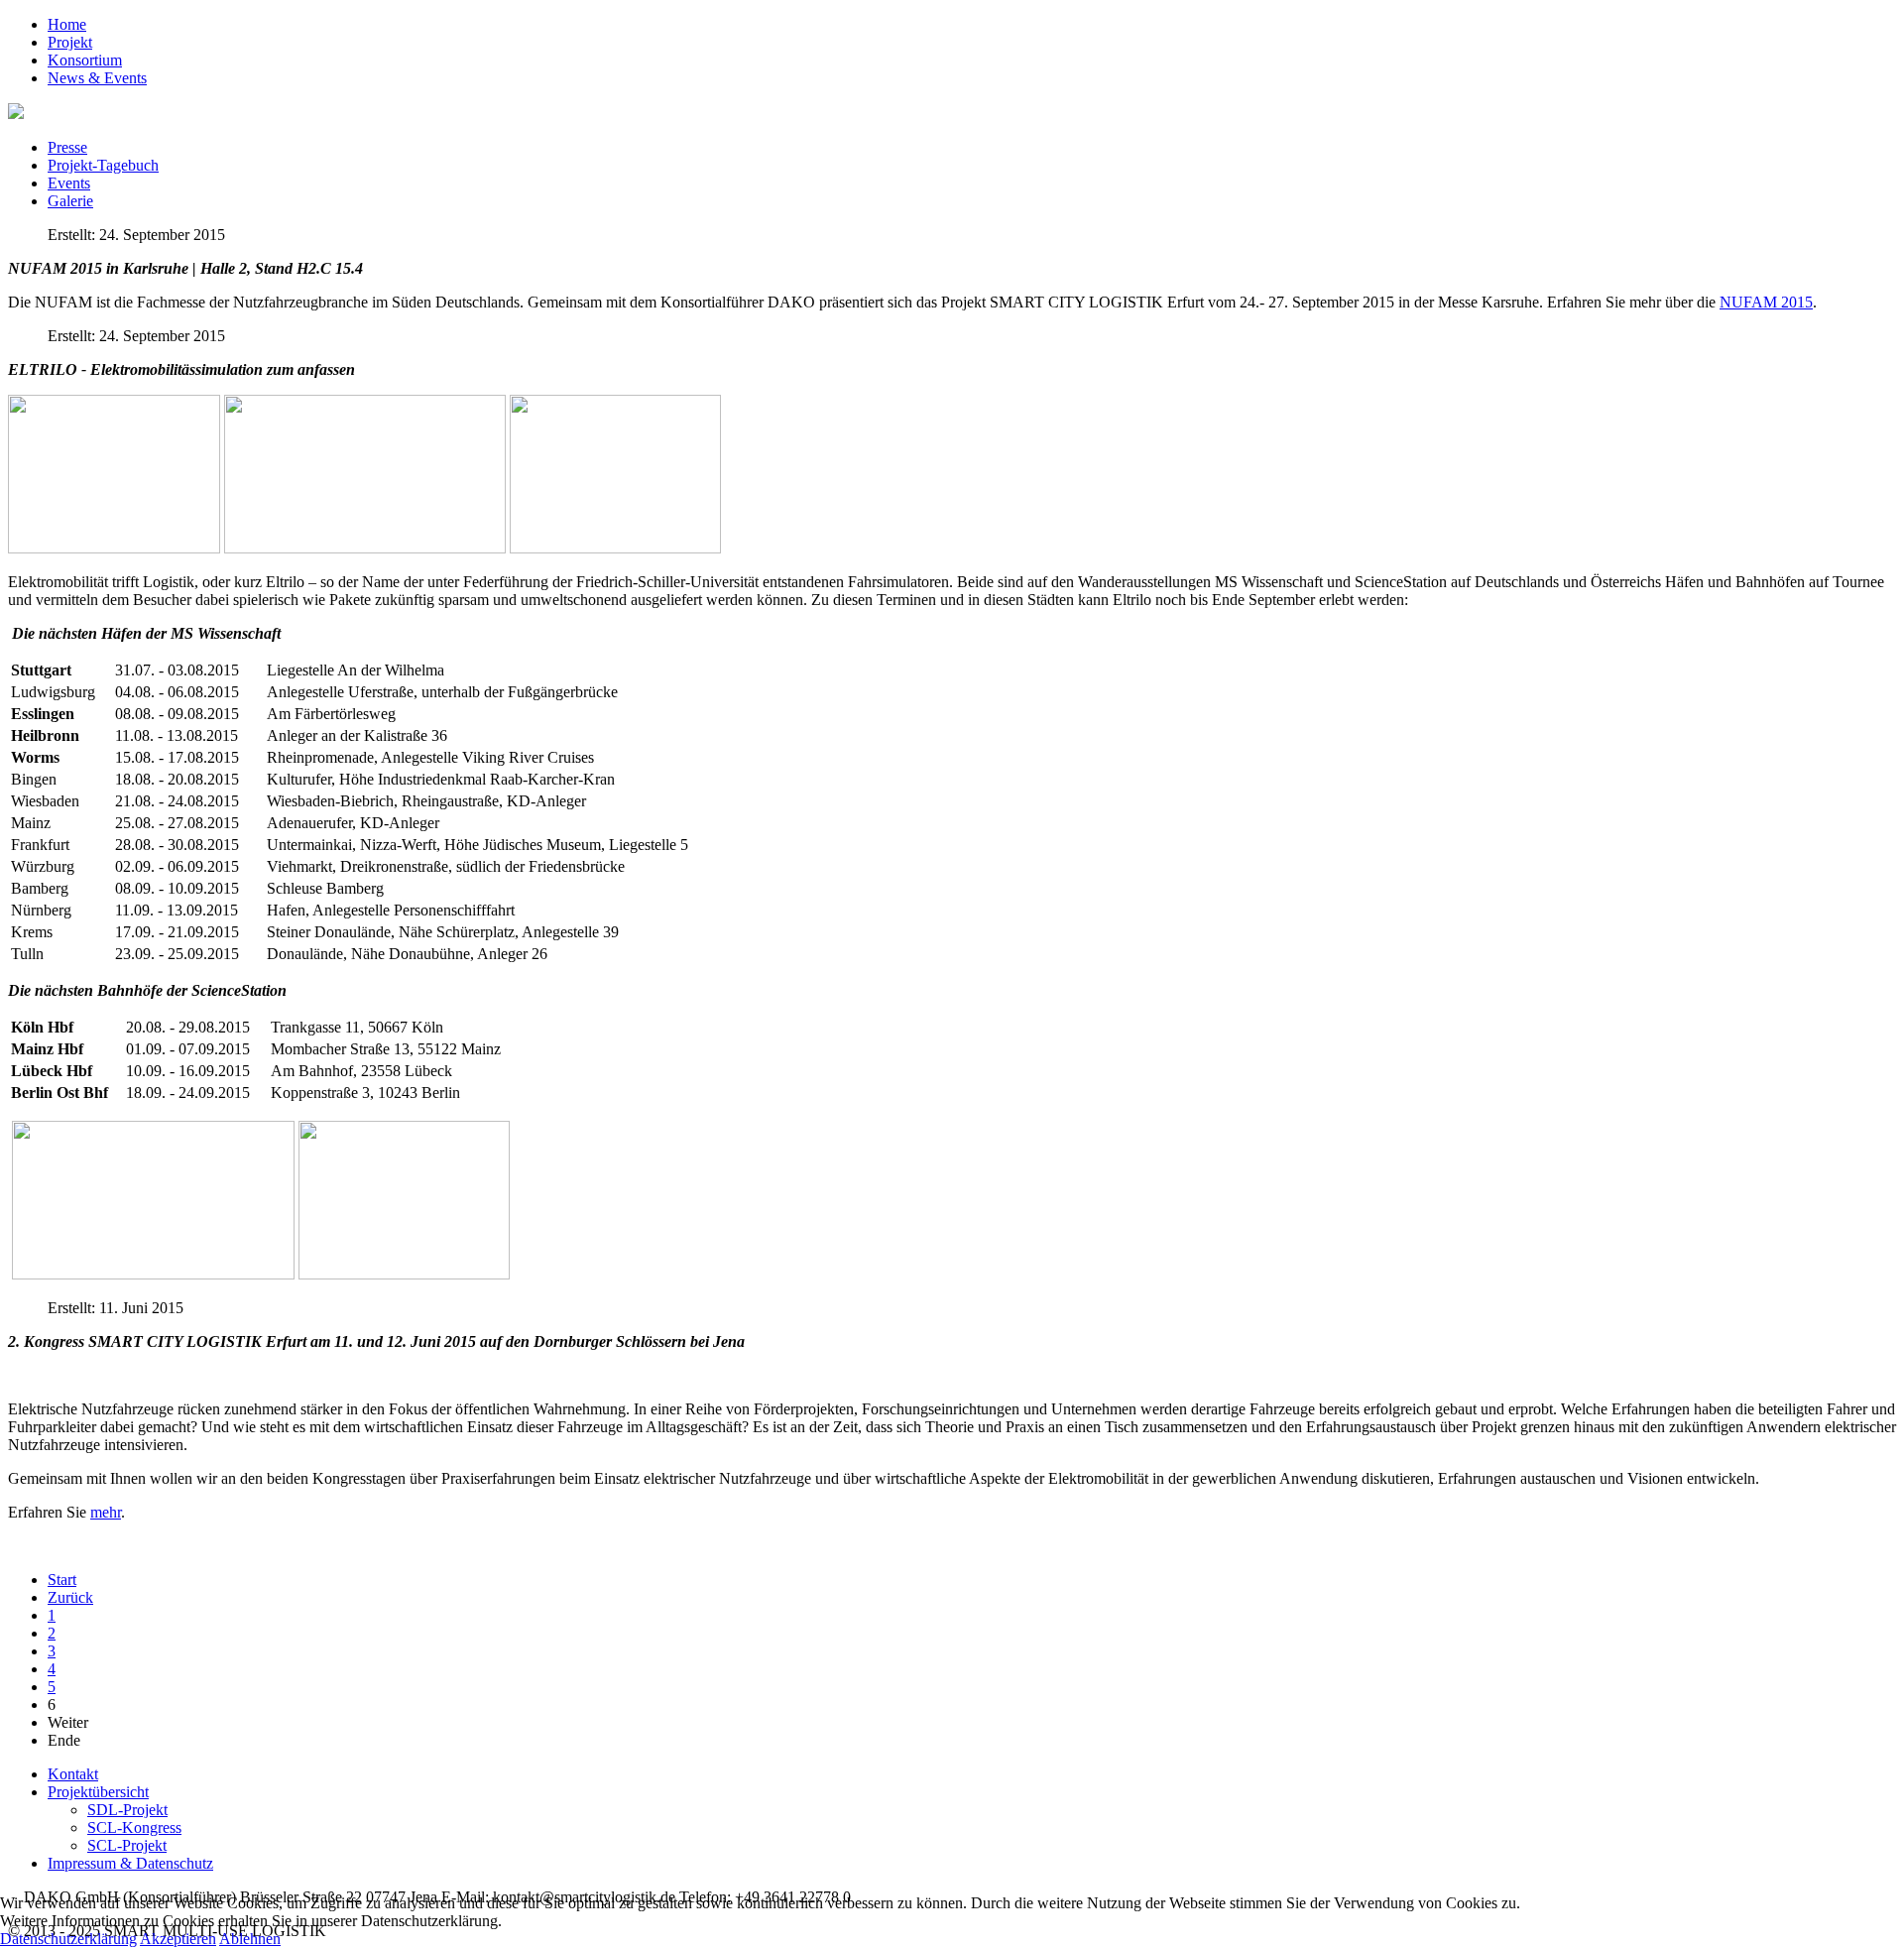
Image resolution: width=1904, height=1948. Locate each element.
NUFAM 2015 (1766, 302)
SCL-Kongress (134, 1827)
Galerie (70, 201)
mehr (106, 1512)
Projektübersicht (98, 1792)
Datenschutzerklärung (68, 1939)
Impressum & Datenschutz (130, 1863)
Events (69, 183)
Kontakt (73, 1774)
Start (62, 1580)
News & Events (97, 78)
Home (67, 24)
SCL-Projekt (127, 1845)
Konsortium (85, 60)
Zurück (70, 1597)
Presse (67, 147)
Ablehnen (250, 1939)
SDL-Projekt (127, 1810)
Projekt (70, 42)
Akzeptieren (178, 1939)
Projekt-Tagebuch (103, 165)
